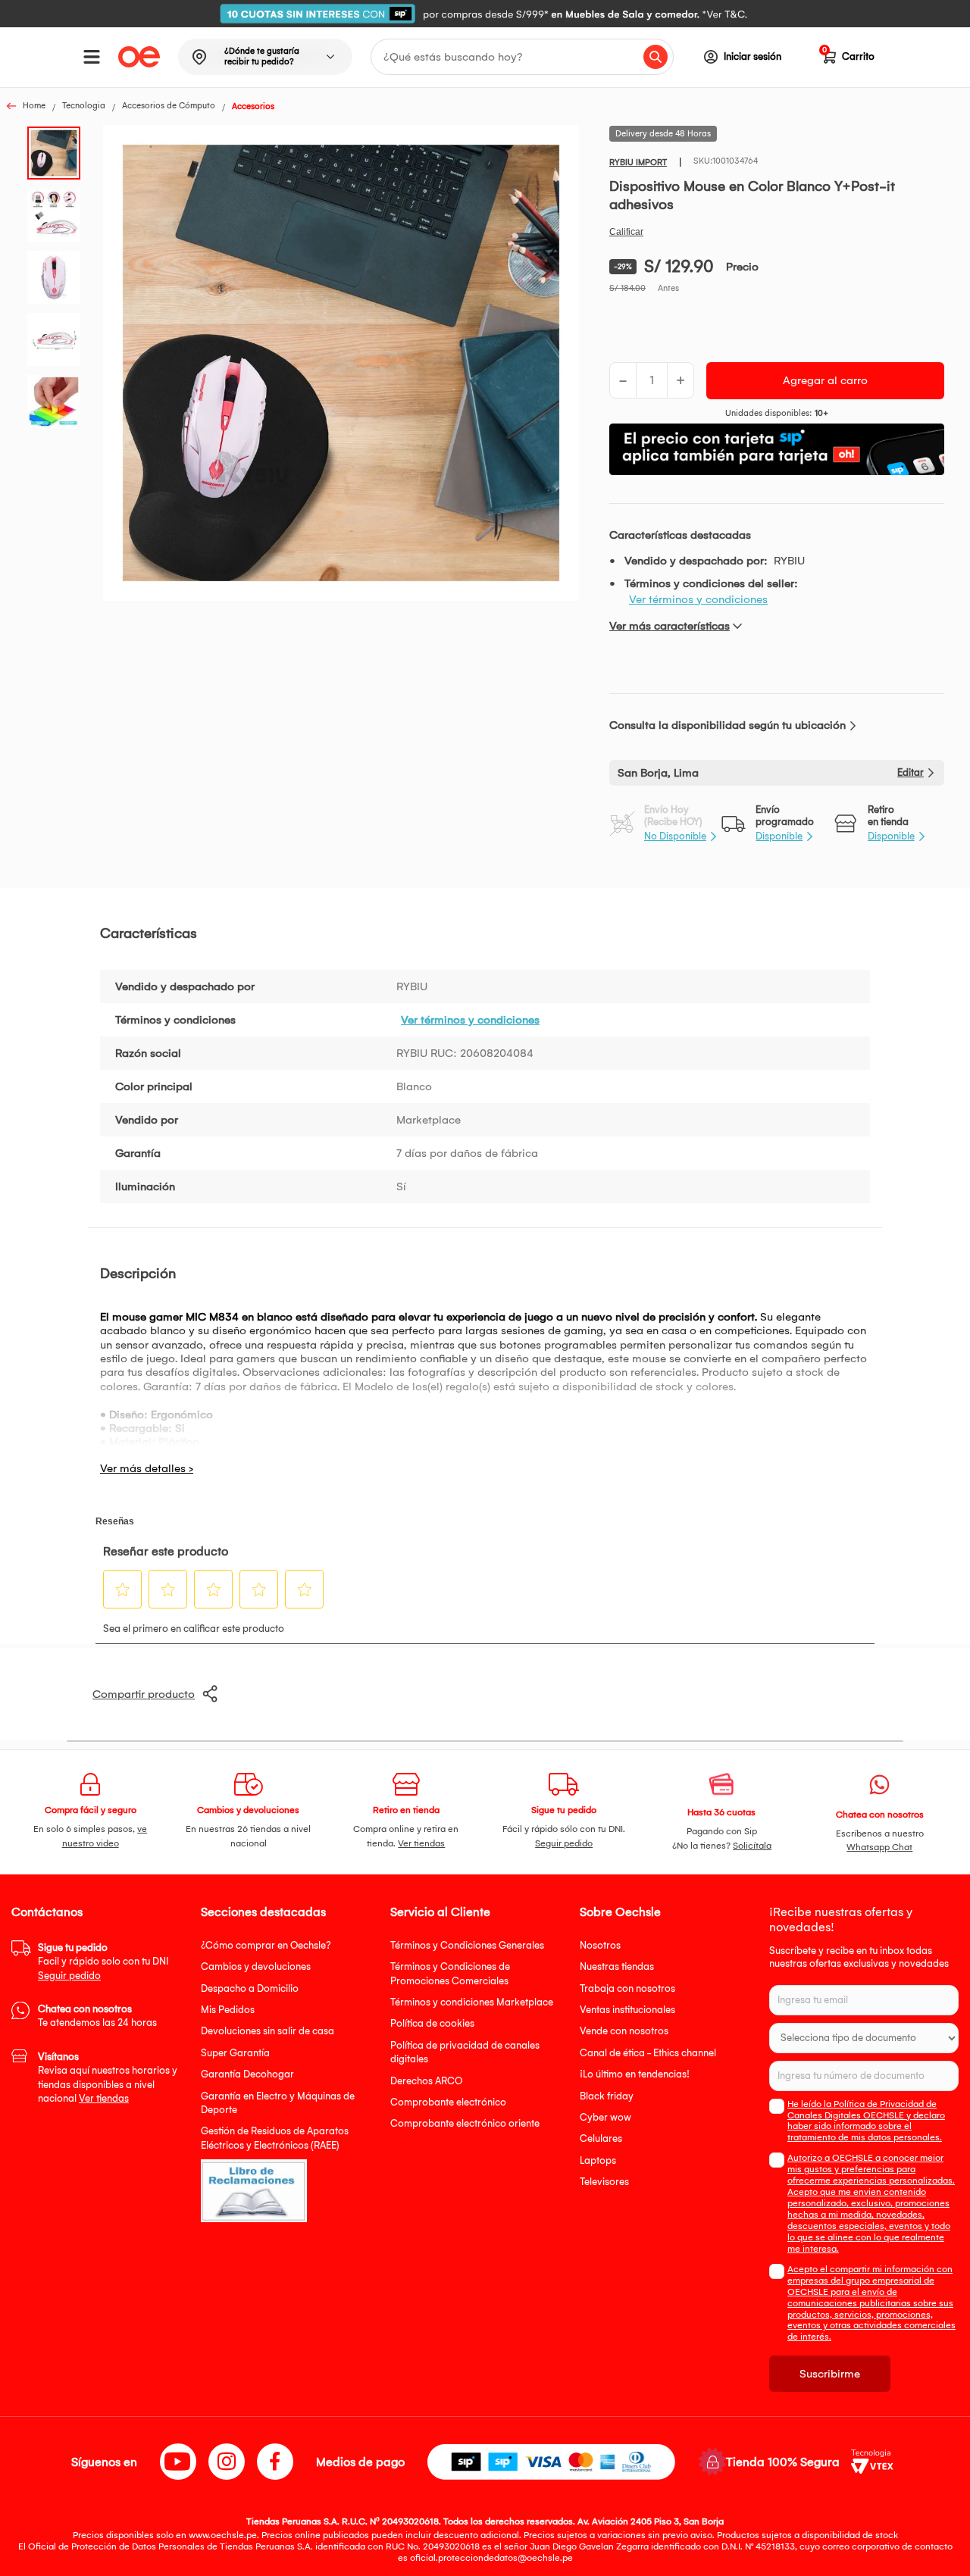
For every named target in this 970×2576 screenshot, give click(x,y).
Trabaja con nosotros (627, 1988)
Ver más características (670, 626)
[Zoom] (58, 152)
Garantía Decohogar (247, 2074)
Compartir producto (144, 1694)
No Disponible (675, 836)
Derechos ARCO (426, 2081)
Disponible (779, 836)
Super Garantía (235, 2053)
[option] (485, 14)
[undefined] (341, 364)
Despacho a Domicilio (250, 1988)
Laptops (598, 2160)
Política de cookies (432, 2023)
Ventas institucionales (627, 2010)
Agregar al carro (825, 380)
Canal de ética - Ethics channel (648, 2053)
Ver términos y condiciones (698, 599)
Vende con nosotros (624, 2031)
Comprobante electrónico (448, 2102)
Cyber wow (605, 2117)
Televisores (604, 2182)
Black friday (607, 2096)
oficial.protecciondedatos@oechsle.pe (491, 2558)
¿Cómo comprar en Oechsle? (266, 1945)
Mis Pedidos (228, 2010)
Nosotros (600, 1945)
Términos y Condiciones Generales (467, 1945)
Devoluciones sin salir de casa (268, 2031)
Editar (911, 772)
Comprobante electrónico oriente (465, 2123)
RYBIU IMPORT (638, 163)
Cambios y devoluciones (256, 1966)
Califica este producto (626, 232)
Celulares (601, 2138)
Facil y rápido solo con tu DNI (103, 1962)
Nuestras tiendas (617, 1966)
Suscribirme (830, 2374)
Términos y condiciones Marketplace (472, 2002)
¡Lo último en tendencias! (635, 2074)
